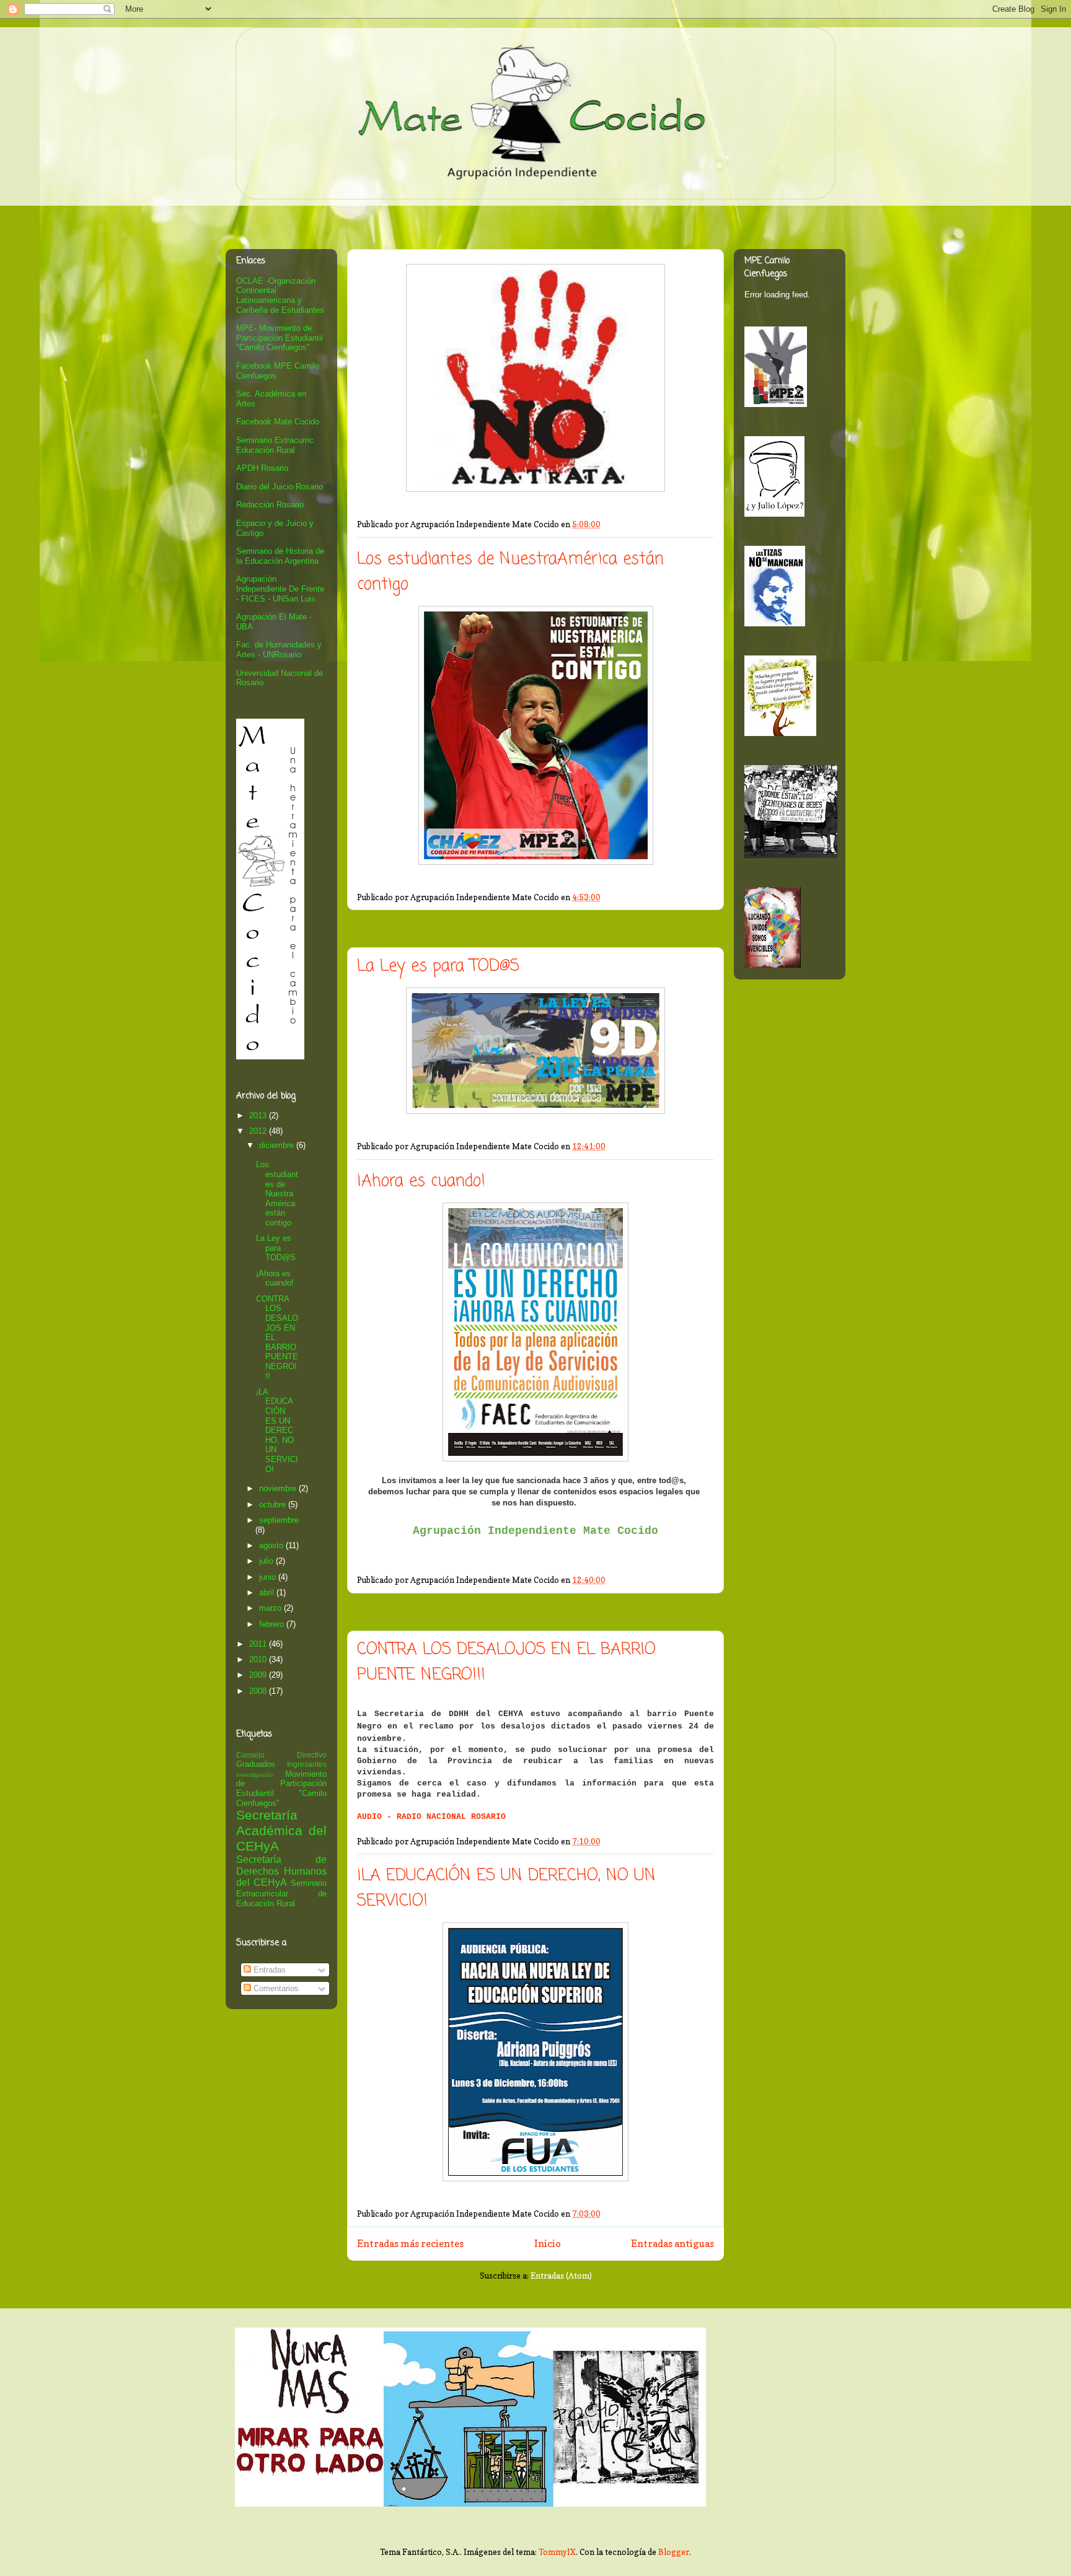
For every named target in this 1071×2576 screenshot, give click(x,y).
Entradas (268, 1970)
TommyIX (557, 2552)
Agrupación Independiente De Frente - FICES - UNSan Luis (280, 589)
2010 (259, 1659)
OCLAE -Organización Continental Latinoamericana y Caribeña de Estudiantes (280, 296)
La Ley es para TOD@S (438, 966)
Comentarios (275, 1988)
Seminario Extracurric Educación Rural (275, 445)
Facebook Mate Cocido (278, 422)
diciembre (278, 1145)
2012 (259, 1131)
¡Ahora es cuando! (421, 1181)
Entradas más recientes (410, 2244)
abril (268, 1592)
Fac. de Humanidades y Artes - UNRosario (279, 650)
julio (267, 1561)
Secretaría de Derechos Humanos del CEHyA (281, 1871)
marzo (271, 1608)
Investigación (255, 1775)
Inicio (548, 2244)
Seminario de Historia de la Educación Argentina (280, 556)
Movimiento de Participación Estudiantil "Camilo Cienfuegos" (281, 1789)
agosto (272, 1545)
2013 (259, 1115)
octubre (274, 1505)
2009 (259, 1675)
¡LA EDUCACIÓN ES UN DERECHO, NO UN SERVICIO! (277, 1430)
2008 (259, 1691)
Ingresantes (307, 1764)
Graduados (256, 1764)
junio (269, 1577)
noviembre (279, 1488)
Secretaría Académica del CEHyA (281, 1830)
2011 (259, 1644)
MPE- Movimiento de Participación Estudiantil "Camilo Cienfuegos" (280, 338)
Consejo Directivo (281, 1755)
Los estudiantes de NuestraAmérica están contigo (277, 1194)
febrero (273, 1624)
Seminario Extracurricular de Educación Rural (281, 1893)
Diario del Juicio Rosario (280, 487)
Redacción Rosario (270, 505)
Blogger (674, 2552)
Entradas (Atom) (561, 2276)
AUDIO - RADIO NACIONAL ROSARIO (431, 1817)
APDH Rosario (262, 468)
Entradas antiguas (672, 2244)
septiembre (279, 1520)
